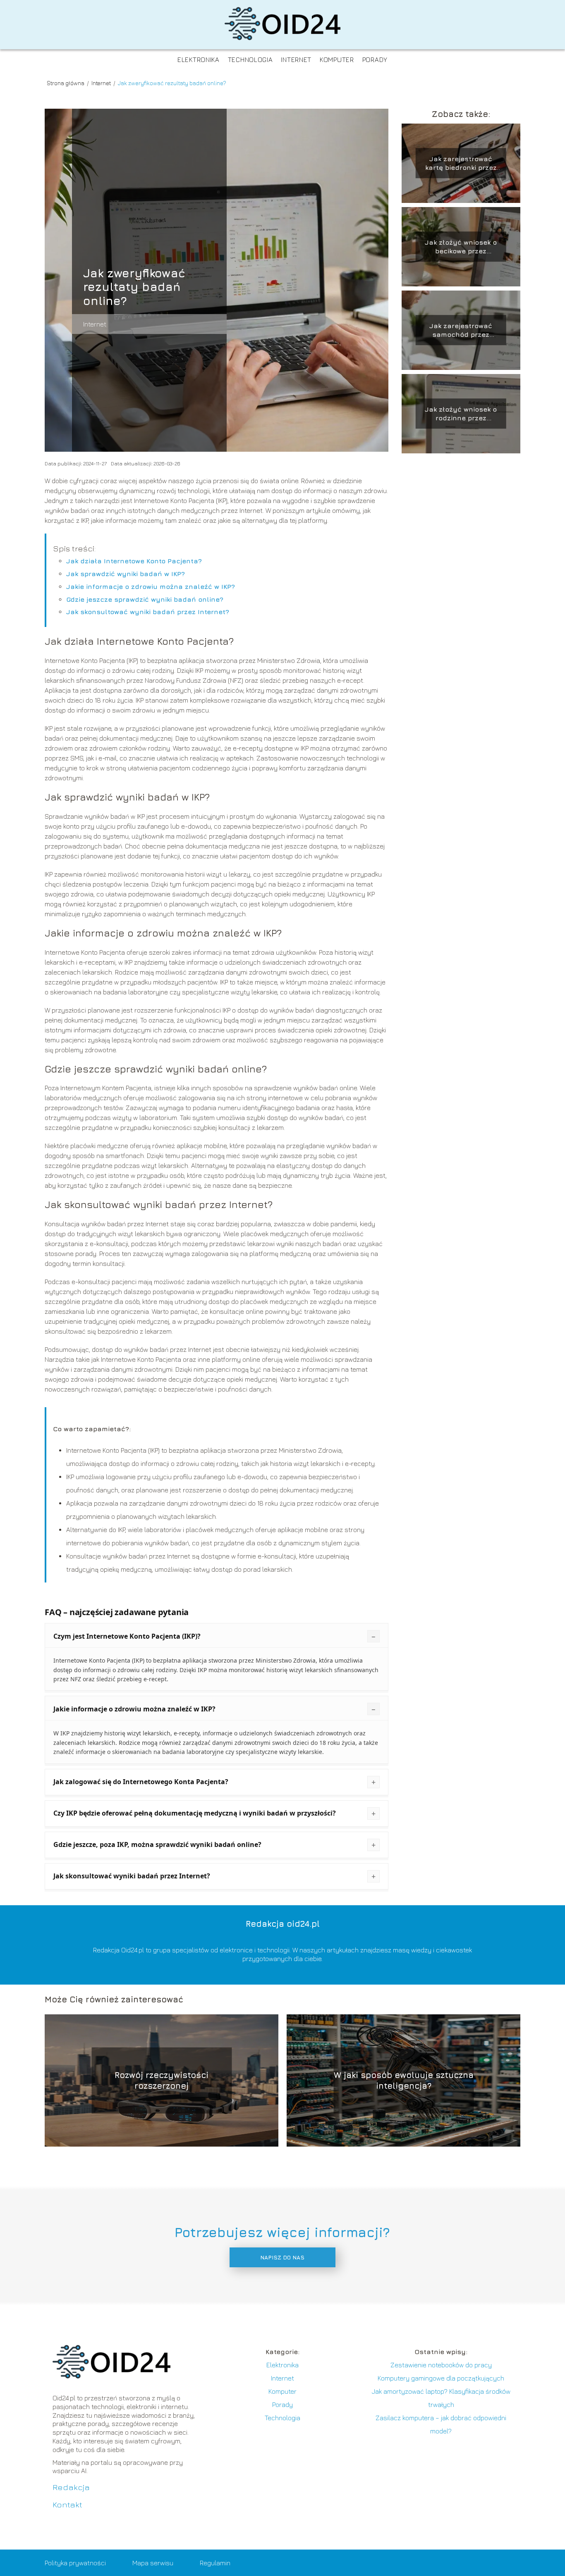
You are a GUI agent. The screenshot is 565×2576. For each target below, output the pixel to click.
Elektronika (199, 60)
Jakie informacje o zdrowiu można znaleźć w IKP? (151, 586)
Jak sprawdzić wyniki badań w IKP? (126, 574)
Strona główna (66, 83)
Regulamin (215, 2563)
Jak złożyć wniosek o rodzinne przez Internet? (461, 414)
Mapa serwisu (153, 2563)
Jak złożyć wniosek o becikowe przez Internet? (461, 247)
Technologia (250, 60)
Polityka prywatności (75, 2563)
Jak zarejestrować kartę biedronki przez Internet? (461, 163)
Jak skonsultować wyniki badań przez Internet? (148, 612)
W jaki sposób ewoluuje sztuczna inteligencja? (404, 2080)
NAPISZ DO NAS (282, 2257)
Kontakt (67, 2504)
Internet (296, 60)
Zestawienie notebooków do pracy (441, 2365)
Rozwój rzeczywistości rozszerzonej (162, 2080)
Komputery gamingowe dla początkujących (441, 2378)
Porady (375, 60)
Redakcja (71, 2487)
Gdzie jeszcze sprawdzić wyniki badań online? (145, 599)
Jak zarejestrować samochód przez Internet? (461, 330)
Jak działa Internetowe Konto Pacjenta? (134, 561)
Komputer (337, 60)
